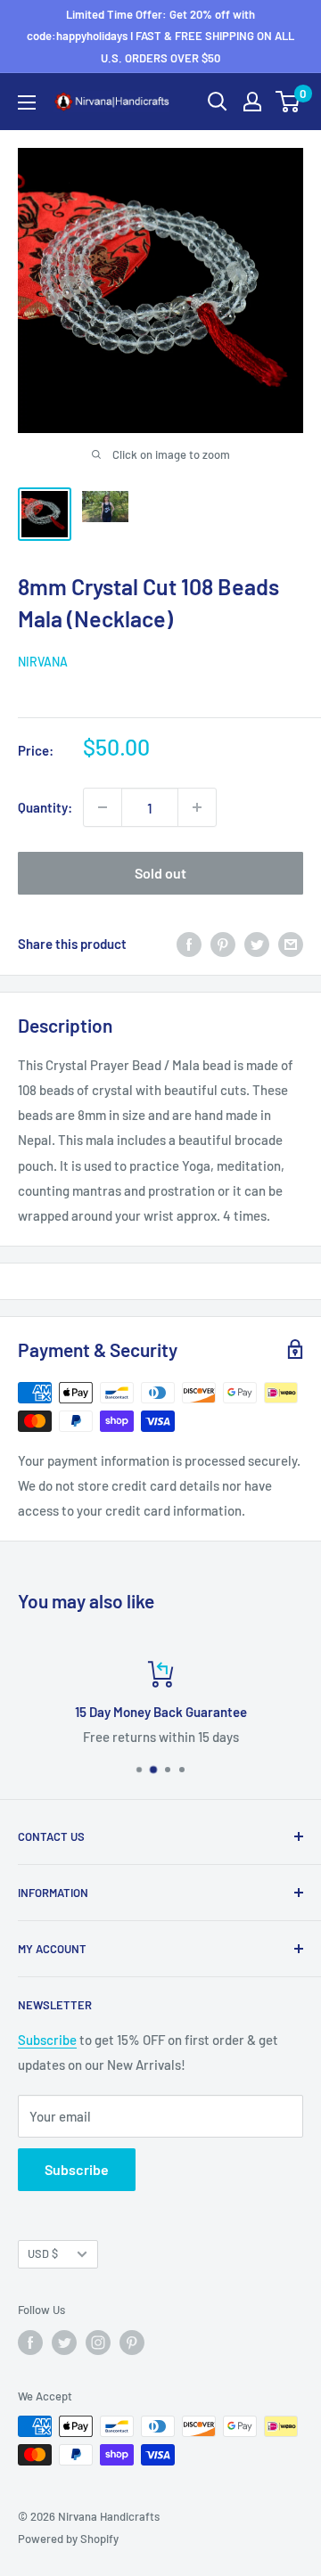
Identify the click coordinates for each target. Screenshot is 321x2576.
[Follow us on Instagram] (98, 2343)
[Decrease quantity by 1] (103, 807)
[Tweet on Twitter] (257, 944)
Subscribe (47, 2040)
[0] (288, 102)
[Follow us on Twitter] (64, 2343)
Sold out (160, 873)
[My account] (252, 102)
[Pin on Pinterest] (223, 944)
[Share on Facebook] (189, 944)
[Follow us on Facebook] (30, 2343)
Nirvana (43, 662)
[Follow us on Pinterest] (132, 2343)
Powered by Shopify (68, 2539)
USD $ (43, 2253)
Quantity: (45, 807)
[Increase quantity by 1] (197, 807)
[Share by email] (291, 944)
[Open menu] (27, 102)
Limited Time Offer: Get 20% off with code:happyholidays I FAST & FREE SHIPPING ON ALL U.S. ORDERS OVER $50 (160, 36)
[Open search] (218, 102)
